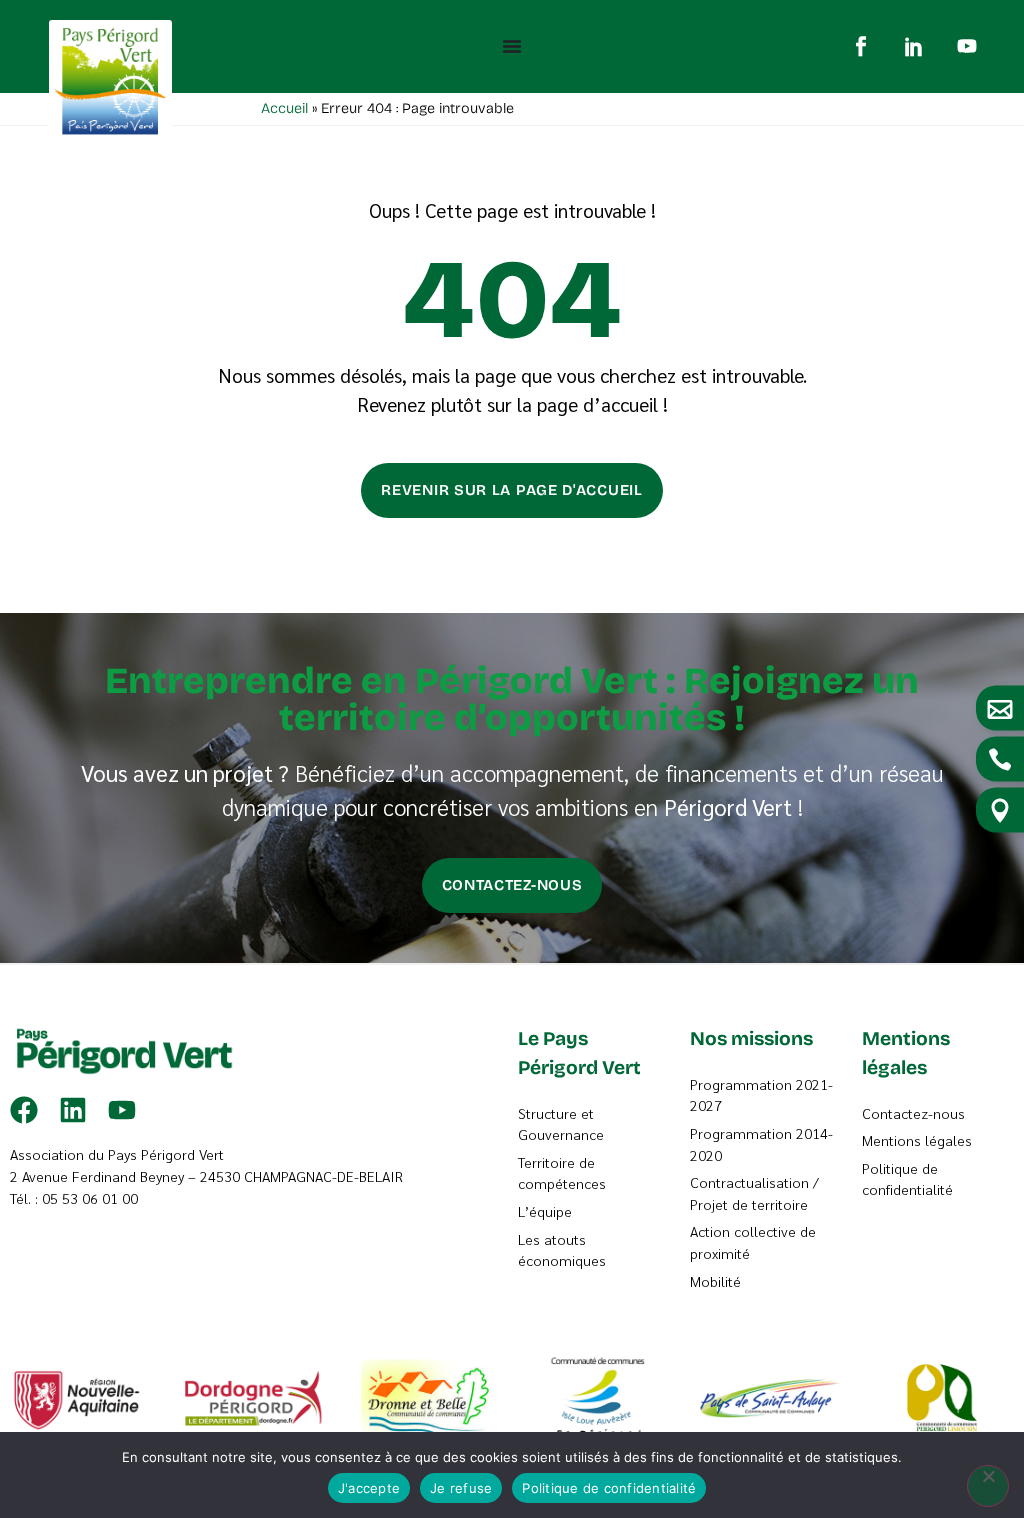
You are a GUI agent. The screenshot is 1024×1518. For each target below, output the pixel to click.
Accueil (284, 108)
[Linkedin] (73, 1110)
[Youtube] (967, 46)
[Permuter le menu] (512, 46)
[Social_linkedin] (914, 46)
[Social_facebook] (861, 46)
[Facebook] (24, 1110)
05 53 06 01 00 (90, 1198)
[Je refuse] (988, 1486)
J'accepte (369, 1488)
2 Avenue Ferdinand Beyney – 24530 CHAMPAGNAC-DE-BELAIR (206, 1176)
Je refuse (461, 1488)
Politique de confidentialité (609, 1488)
